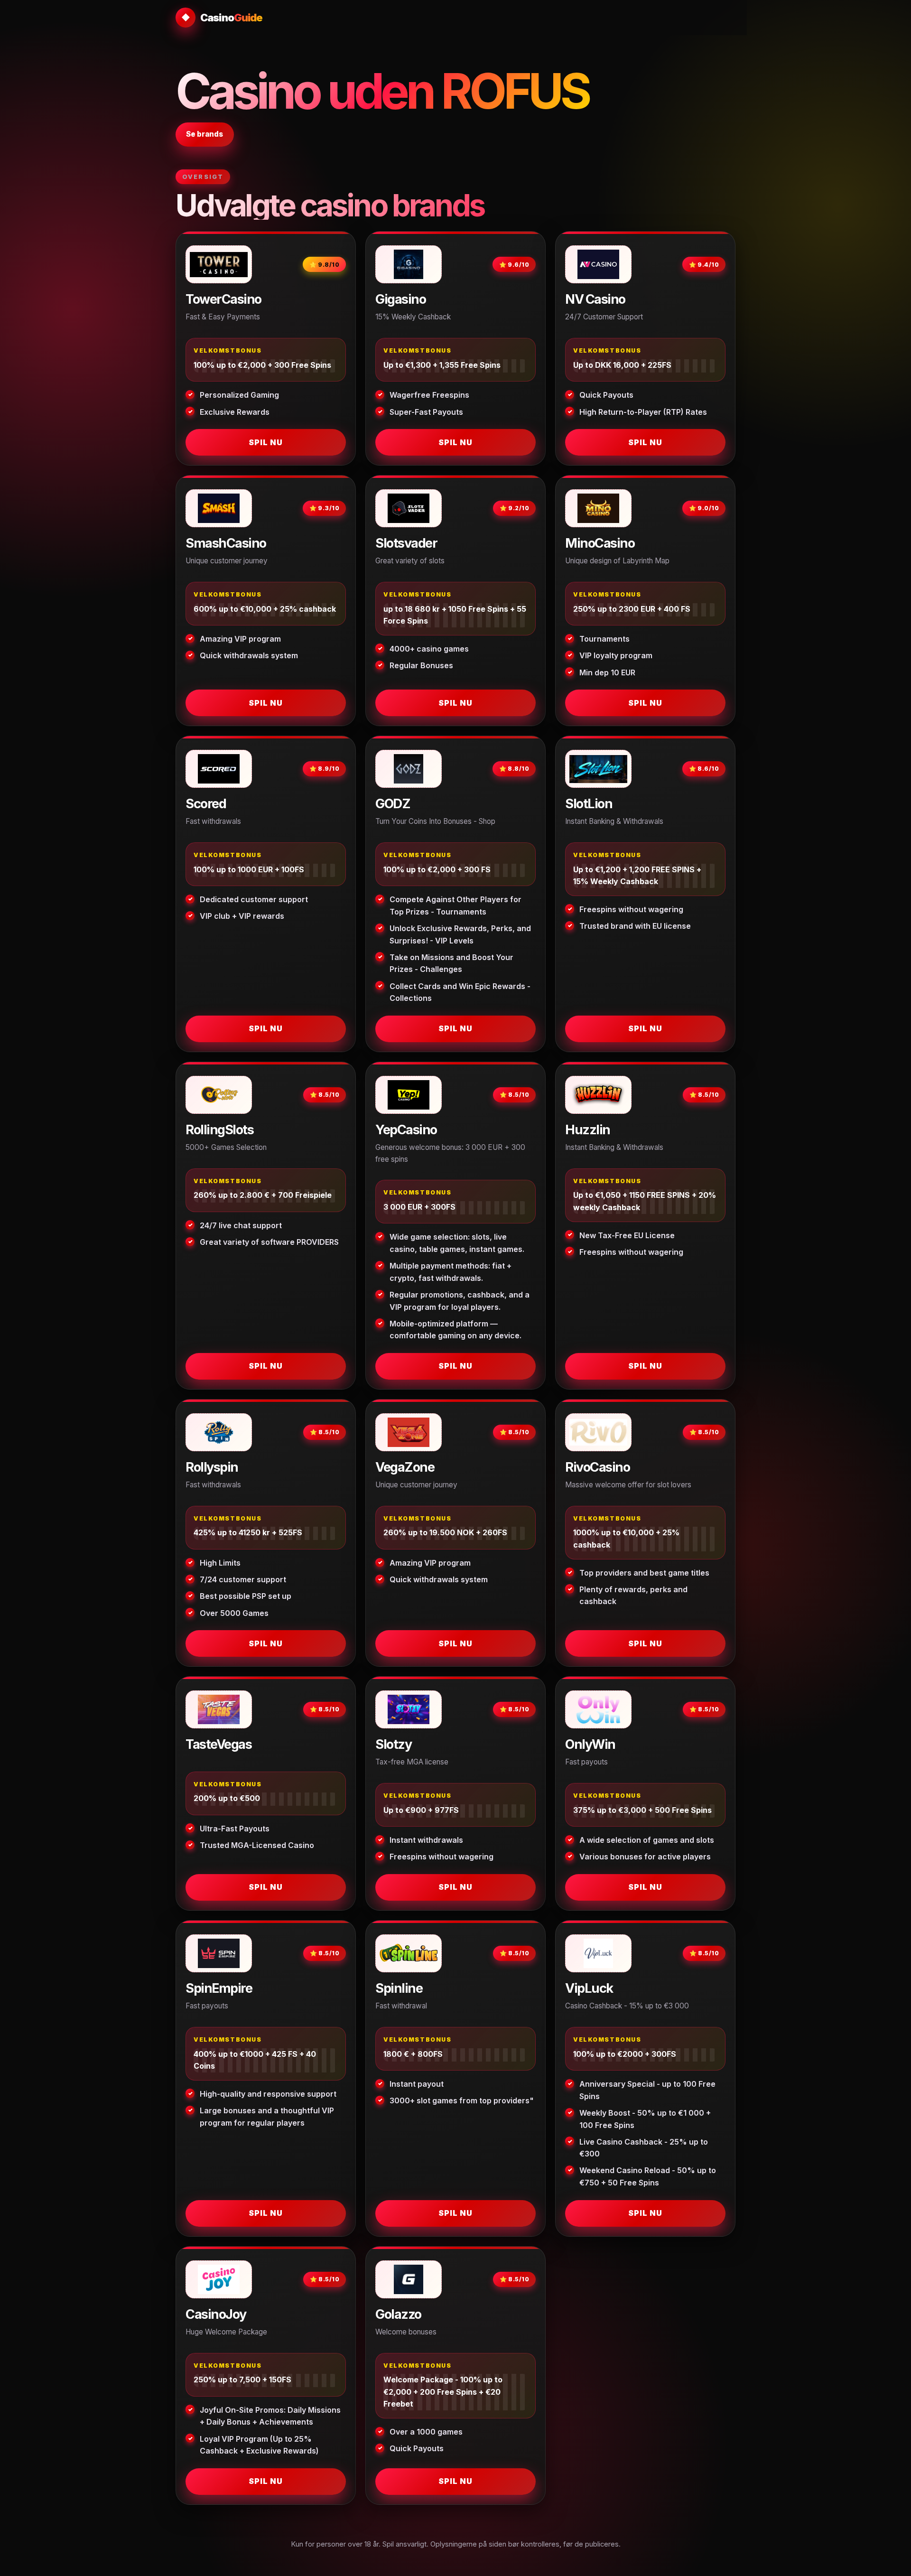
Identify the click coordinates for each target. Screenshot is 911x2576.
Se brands (205, 134)
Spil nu (266, 442)
